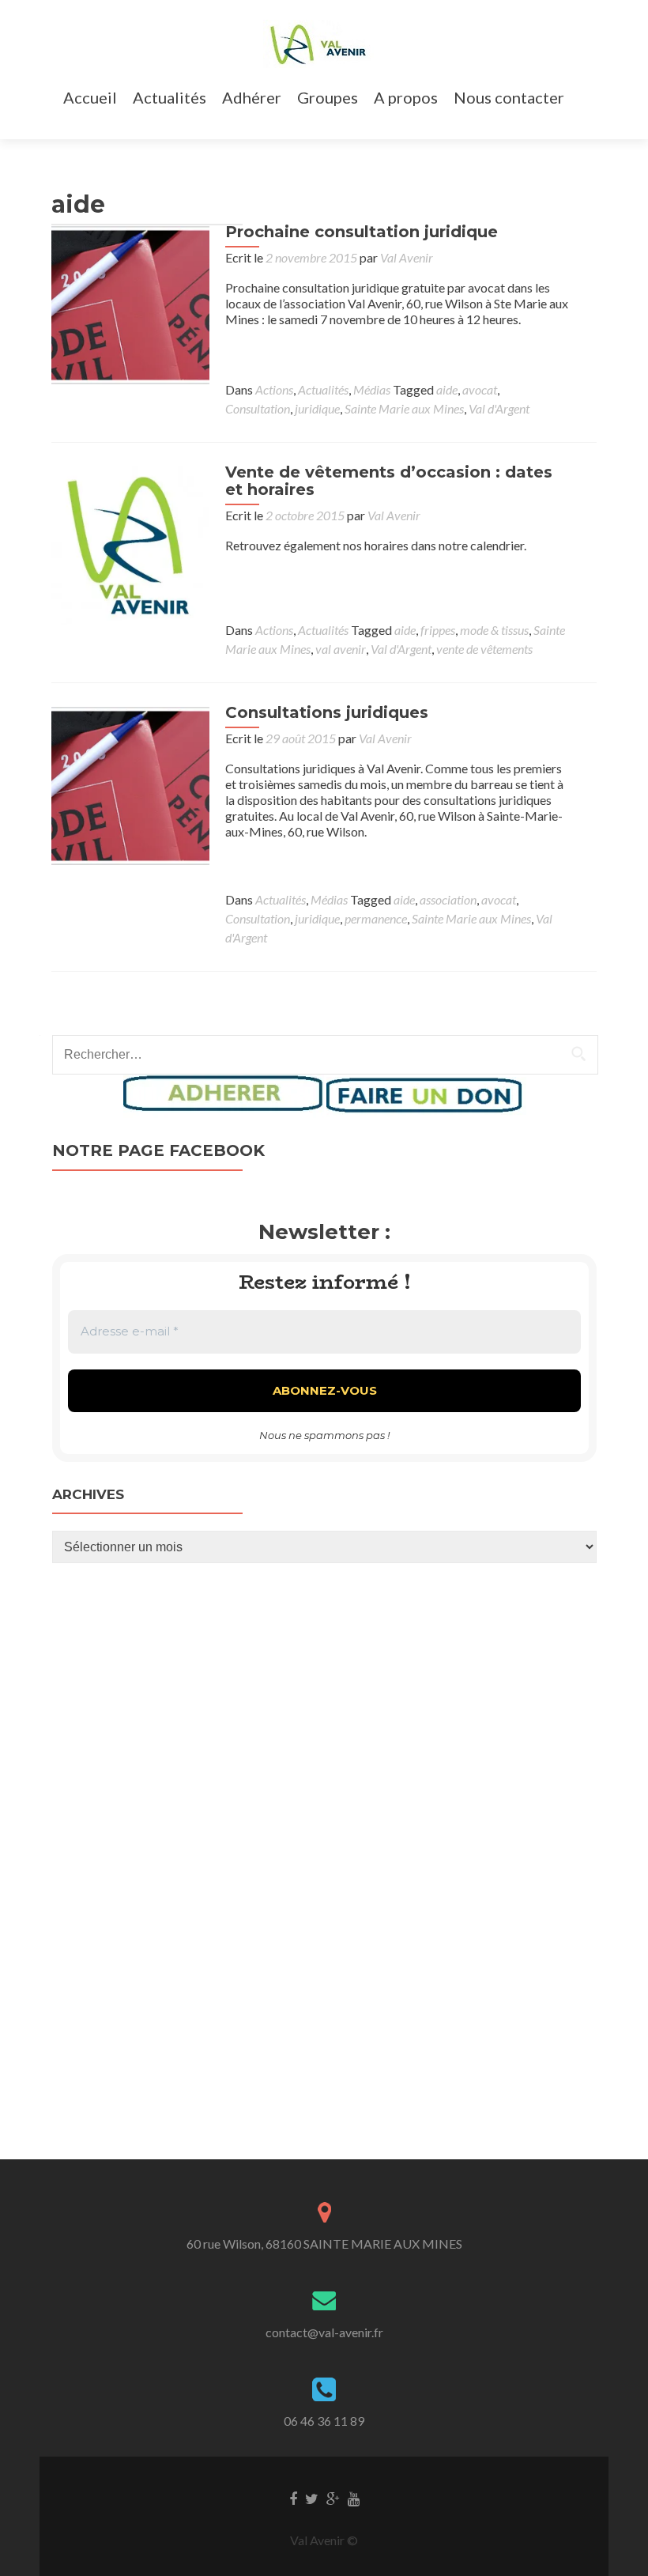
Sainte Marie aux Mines (404, 408)
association (448, 899)
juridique (317, 408)
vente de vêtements (484, 649)
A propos (406, 97)
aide (447, 389)
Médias (372, 389)
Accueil (90, 97)
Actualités (170, 97)
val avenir (341, 649)
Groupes (328, 97)
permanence (376, 918)
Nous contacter (509, 97)
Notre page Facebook (158, 1150)
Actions (274, 389)
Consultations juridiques (327, 712)
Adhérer (252, 97)
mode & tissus (494, 630)
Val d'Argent (499, 408)
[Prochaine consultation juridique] (130, 305)
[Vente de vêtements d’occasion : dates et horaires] (130, 546)
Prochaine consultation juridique (362, 232)
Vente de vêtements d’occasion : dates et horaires (389, 481)
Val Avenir (407, 257)
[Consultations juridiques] (130, 786)
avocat (480, 389)
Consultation (258, 408)
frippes (438, 630)
